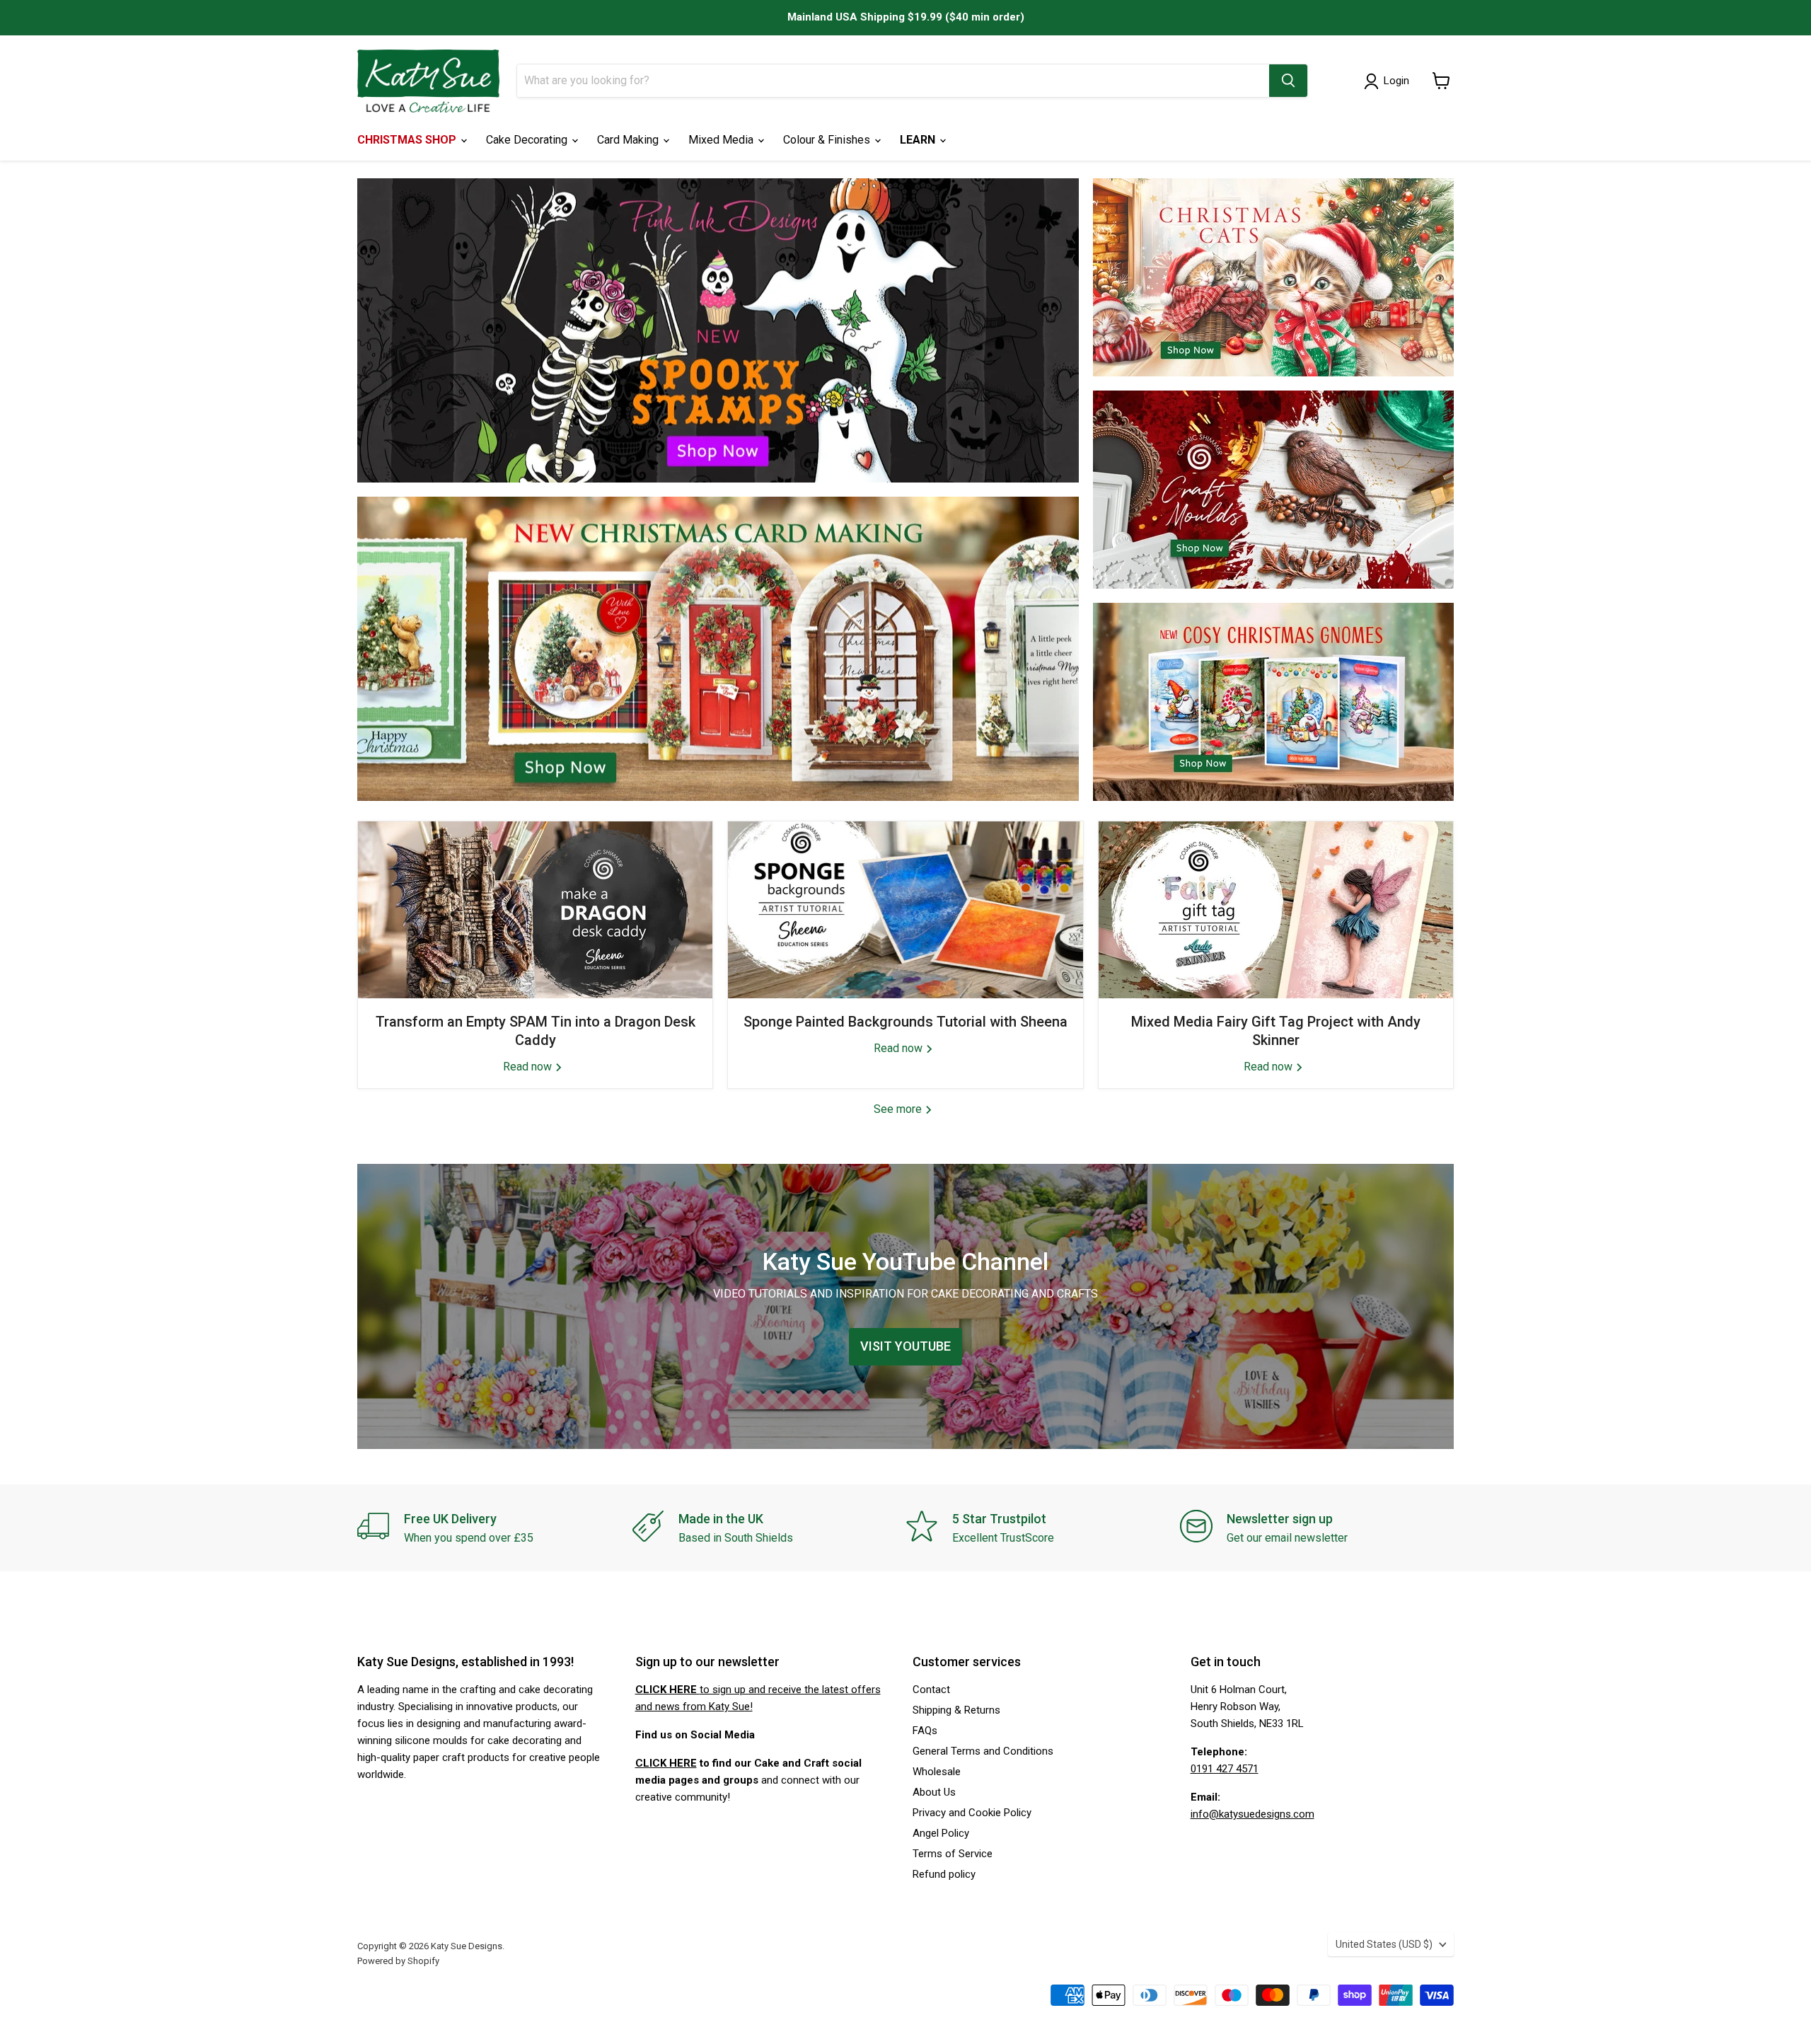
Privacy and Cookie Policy (972, 1813)
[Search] (1288, 81)
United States (1384, 1944)
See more (899, 1109)
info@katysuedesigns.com (1252, 1814)
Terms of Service (953, 1854)
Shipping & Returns (956, 1710)
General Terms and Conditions (983, 1751)
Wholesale (937, 1772)
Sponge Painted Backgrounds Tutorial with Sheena (905, 1022)
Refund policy (944, 1874)
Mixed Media (722, 140)
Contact (931, 1690)
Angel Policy (941, 1833)
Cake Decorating (528, 140)
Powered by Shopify (398, 1961)
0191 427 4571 (1225, 1769)
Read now (529, 1067)
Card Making (629, 140)
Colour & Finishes (828, 140)
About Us (934, 1792)
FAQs (925, 1731)
